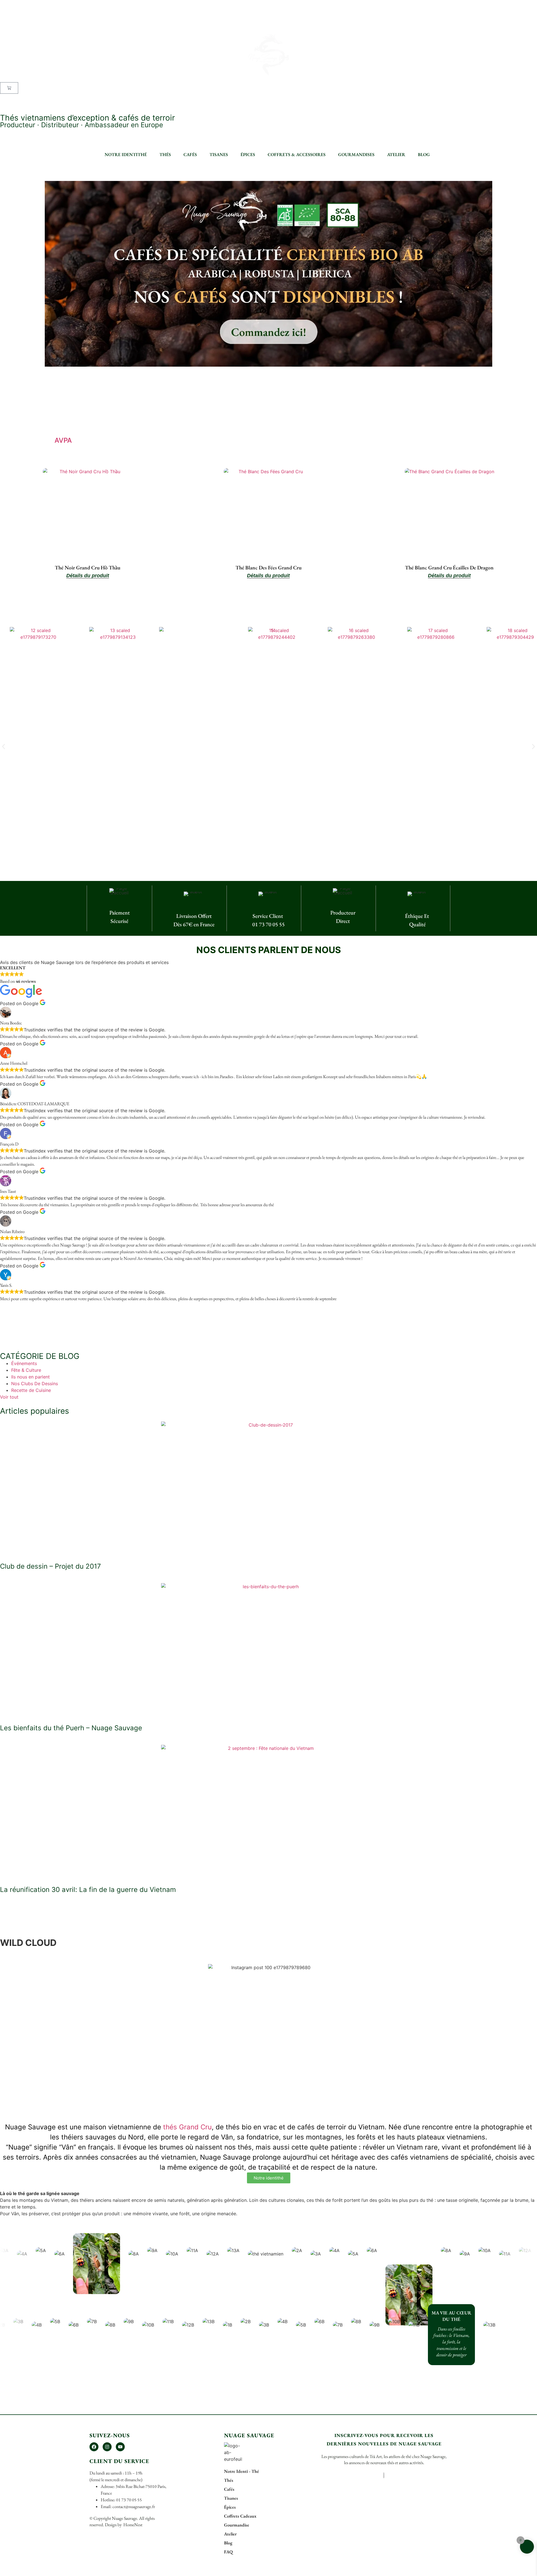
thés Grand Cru (187, 2127)
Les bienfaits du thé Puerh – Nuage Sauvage (71, 1728)
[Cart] (9, 88)
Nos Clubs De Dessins (35, 1384)
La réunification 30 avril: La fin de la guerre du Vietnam (88, 1890)
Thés (165, 155)
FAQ (4, 104)
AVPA (63, 440)
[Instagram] (107, 2447)
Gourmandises (356, 155)
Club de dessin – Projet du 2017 (50, 1566)
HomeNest (132, 2525)
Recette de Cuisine (31, 1390)
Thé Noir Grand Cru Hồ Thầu (88, 568)
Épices (248, 155)
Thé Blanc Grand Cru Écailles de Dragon (449, 568)
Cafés (190, 155)
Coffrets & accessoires (297, 155)
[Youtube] (120, 2447)
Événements (24, 1363)
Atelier (396, 155)
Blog (424, 155)
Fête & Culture (26, 1370)
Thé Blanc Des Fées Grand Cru (268, 568)
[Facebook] (94, 2447)
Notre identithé (126, 155)
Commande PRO (17, 97)
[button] (3, 747)
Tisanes (219, 155)
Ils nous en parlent (30, 1377)
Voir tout (9, 1397)
